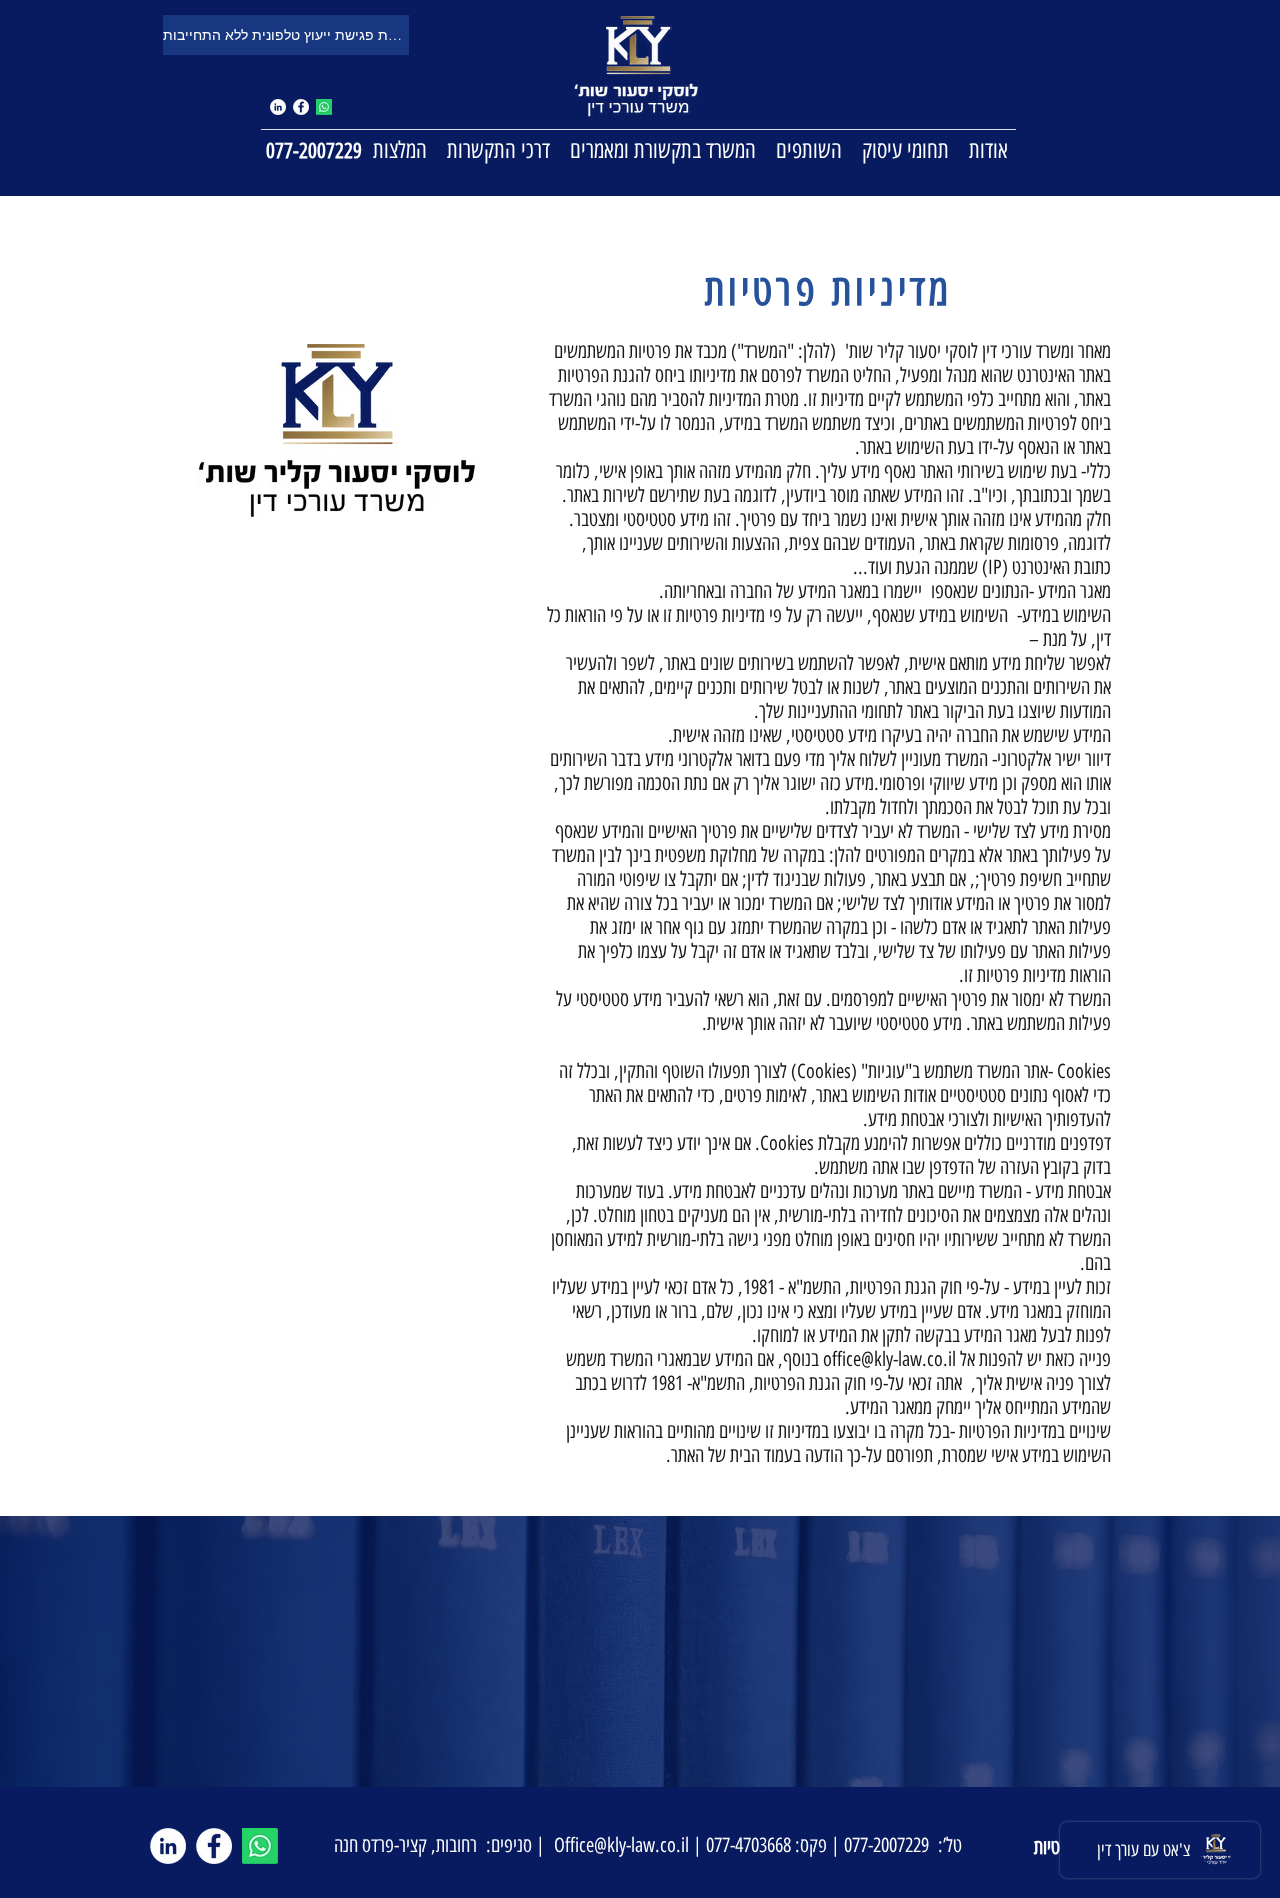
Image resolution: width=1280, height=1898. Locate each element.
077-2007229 (314, 150)
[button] (905, 149)
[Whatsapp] (324, 107)
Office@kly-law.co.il (621, 1845)
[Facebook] (301, 107)
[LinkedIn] (168, 1846)
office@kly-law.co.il (889, 1359)
